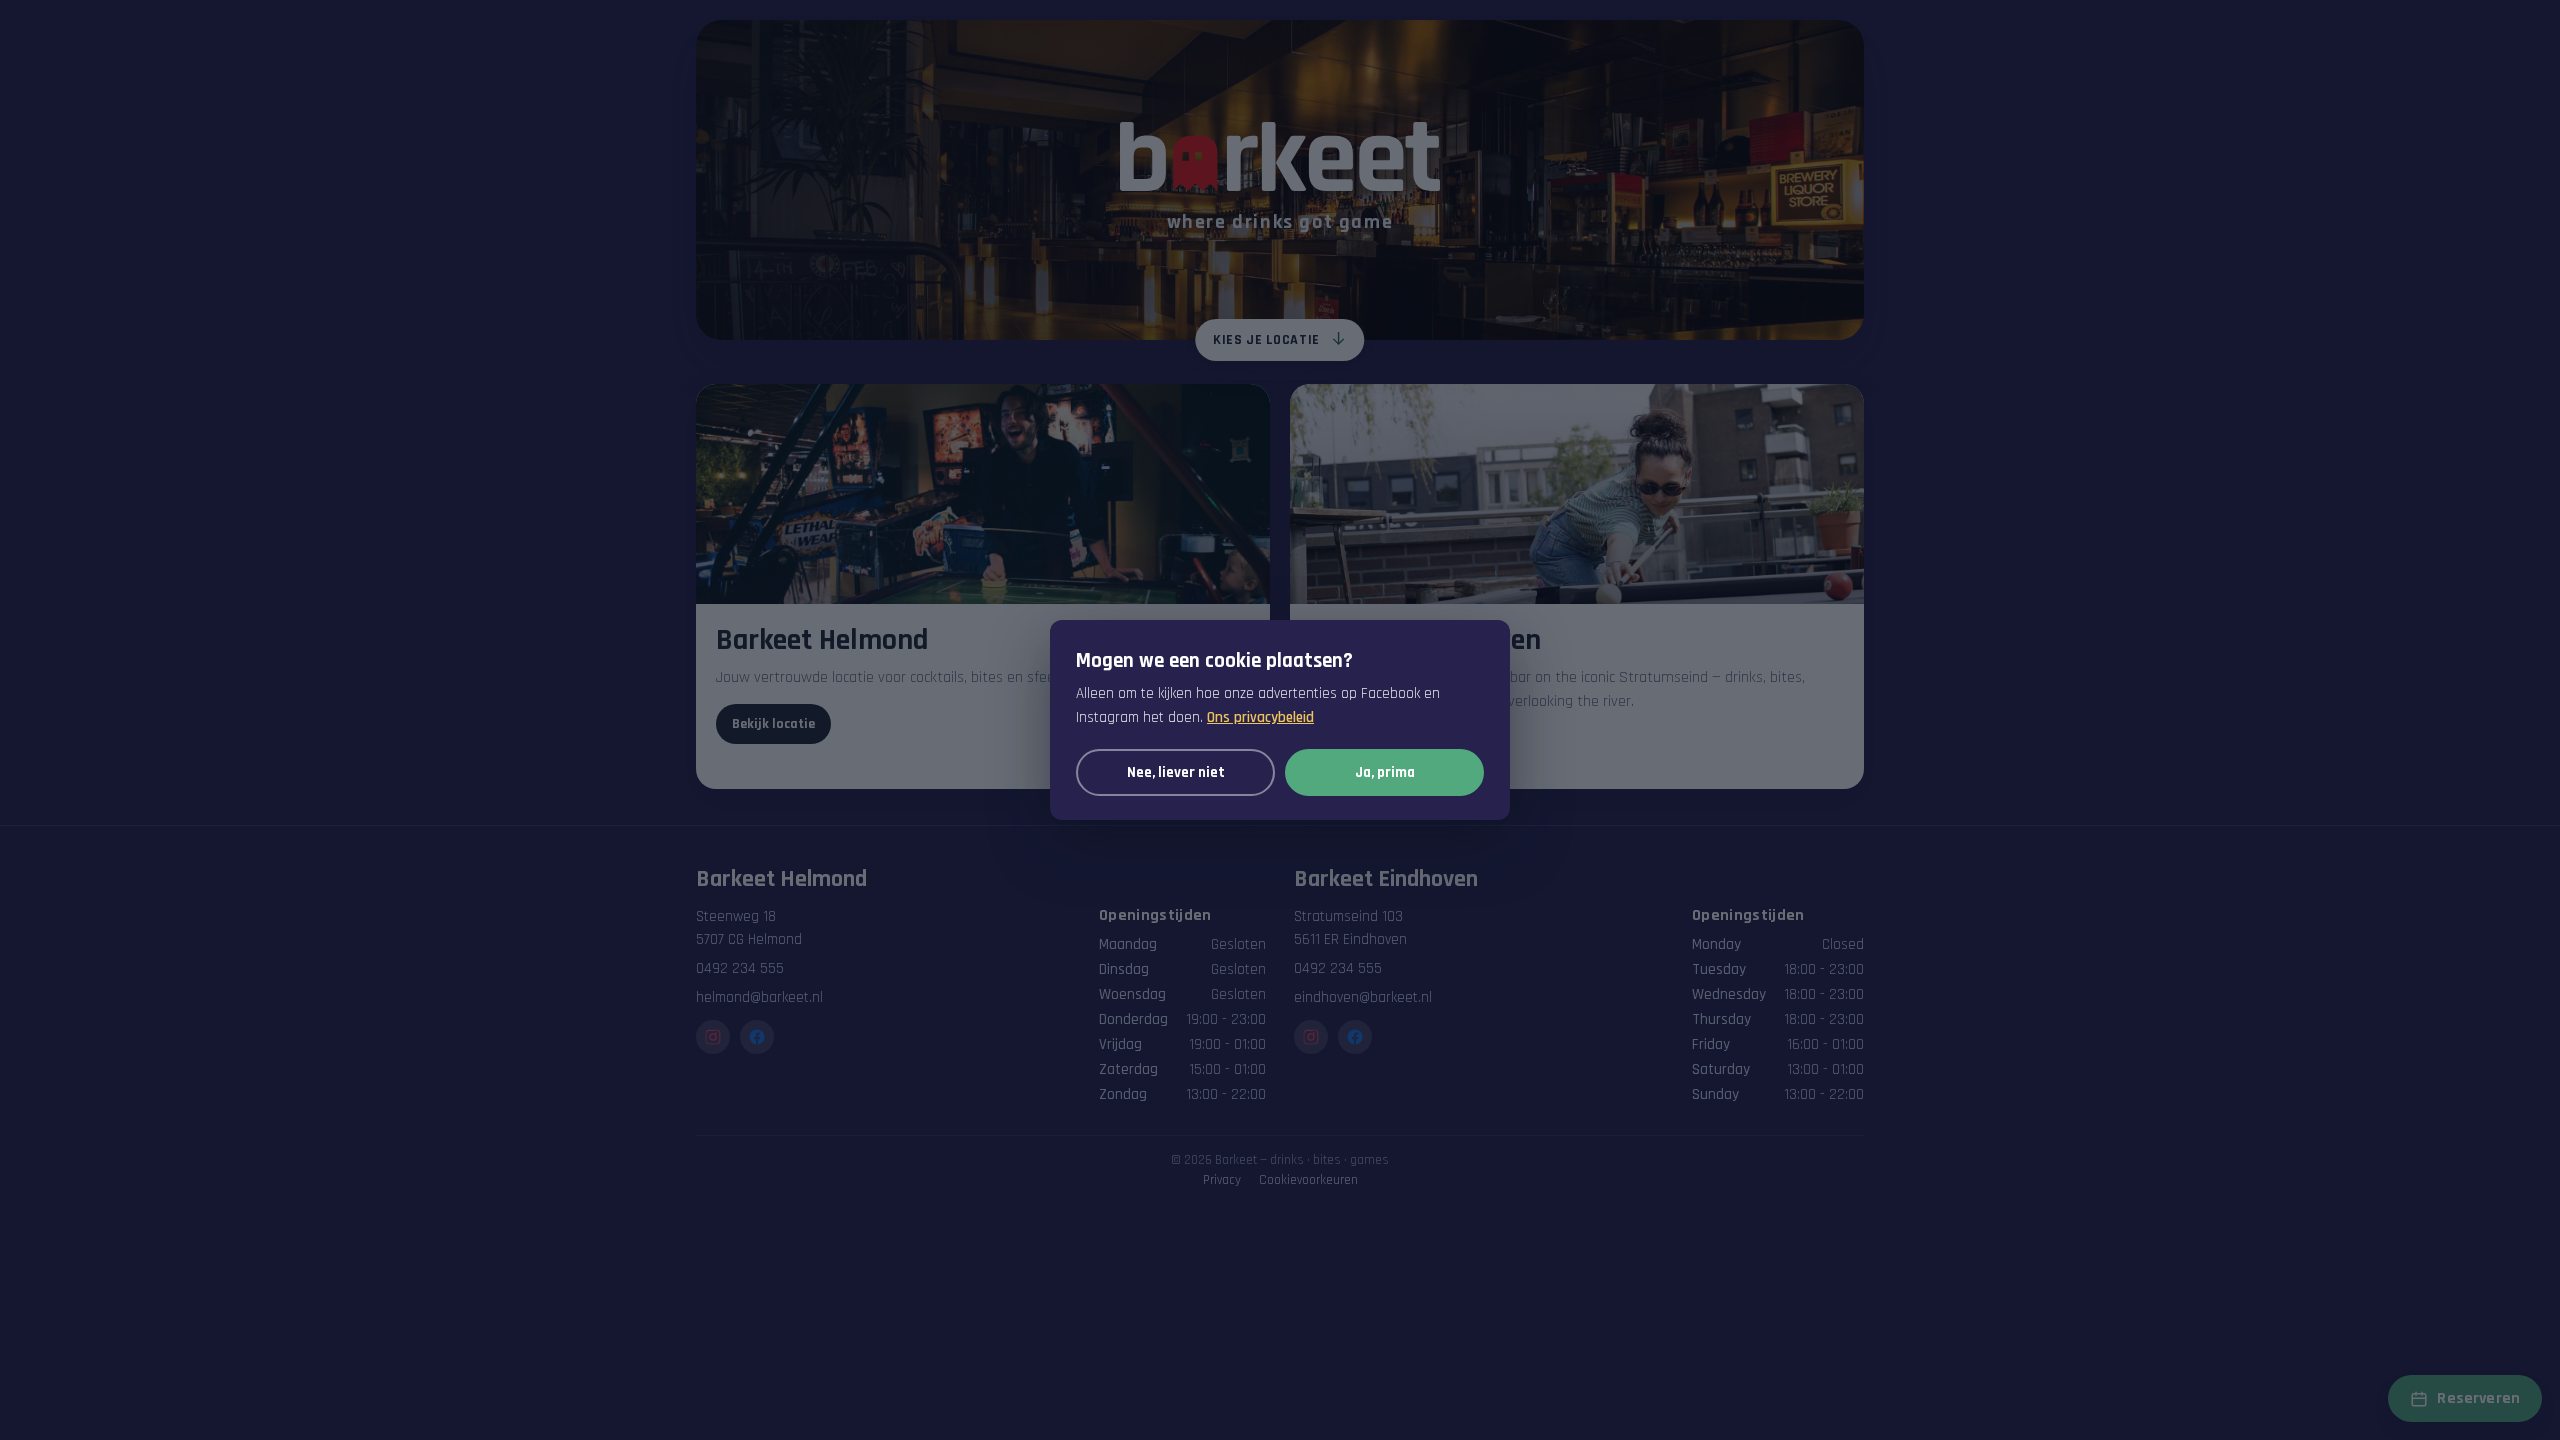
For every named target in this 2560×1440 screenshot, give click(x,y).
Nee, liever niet (1176, 772)
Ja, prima (1385, 772)
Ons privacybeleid (1260, 717)
